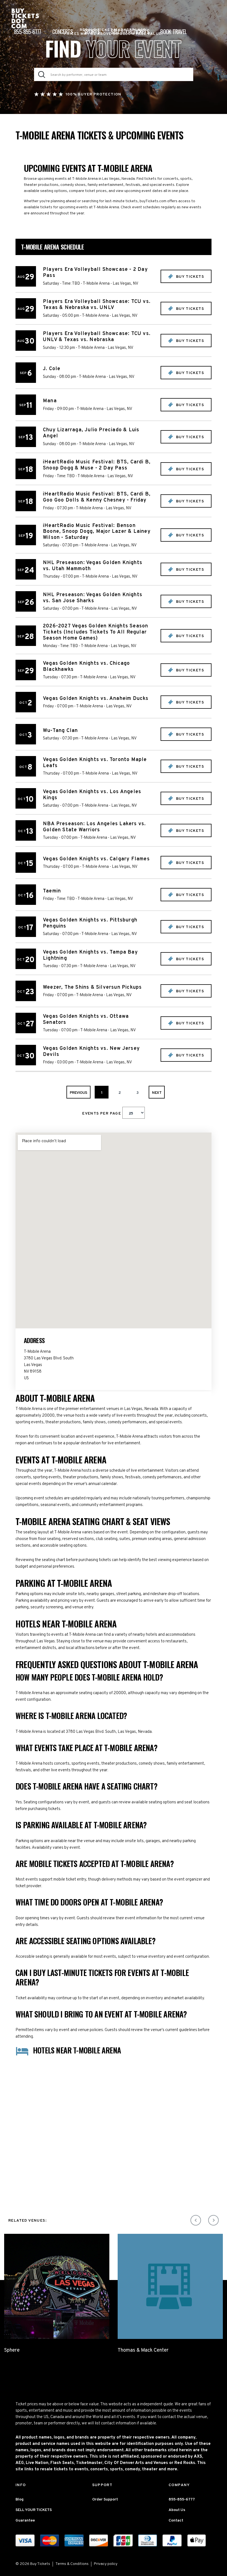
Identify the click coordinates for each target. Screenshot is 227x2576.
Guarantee (25, 2521)
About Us (177, 2510)
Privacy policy (106, 2564)
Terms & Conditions (72, 2564)
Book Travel (173, 32)
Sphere (12, 2350)
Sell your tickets (130, 32)
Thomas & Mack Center (143, 2350)
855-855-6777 (28, 32)
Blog (20, 2500)
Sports (92, 32)
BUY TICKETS (189, 277)
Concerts (63, 32)
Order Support (105, 2500)
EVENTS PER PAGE (102, 1114)
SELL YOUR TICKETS (34, 2510)
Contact (176, 2521)
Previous (78, 1093)
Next (157, 1093)
